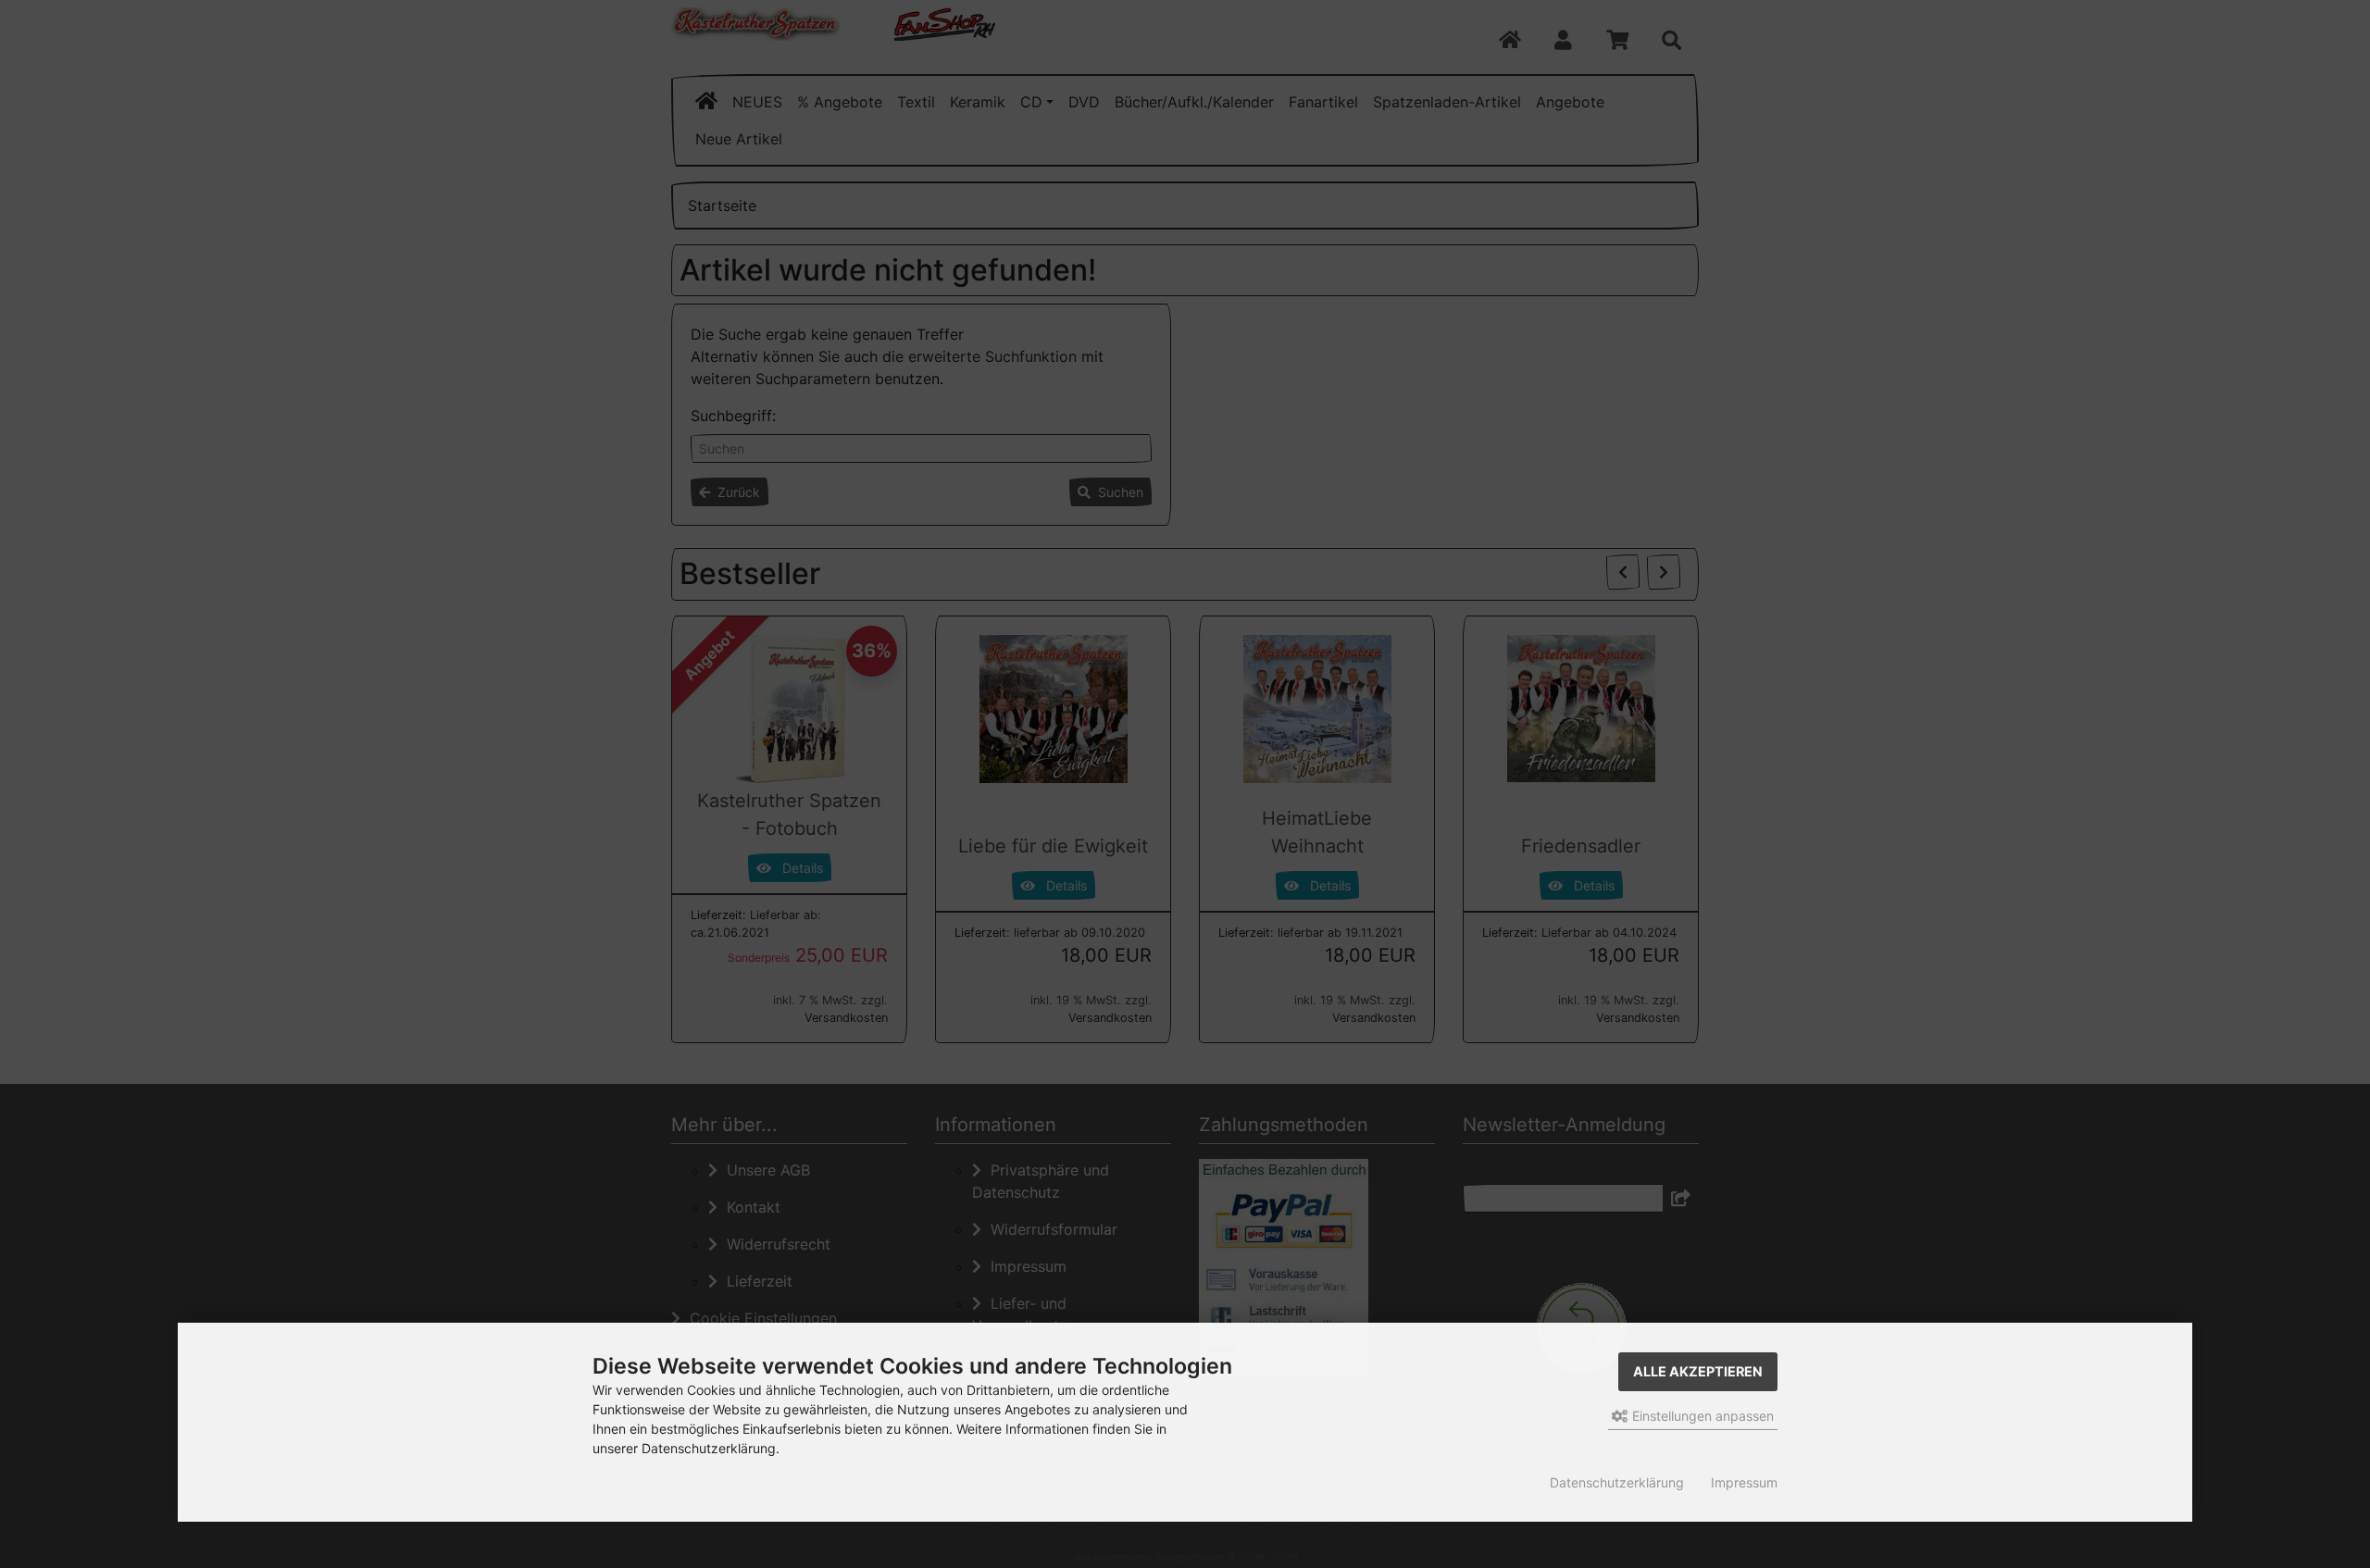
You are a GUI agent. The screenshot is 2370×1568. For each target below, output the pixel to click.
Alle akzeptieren (1698, 1371)
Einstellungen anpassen (1701, 1416)
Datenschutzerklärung (1617, 1482)
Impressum (1744, 1482)
